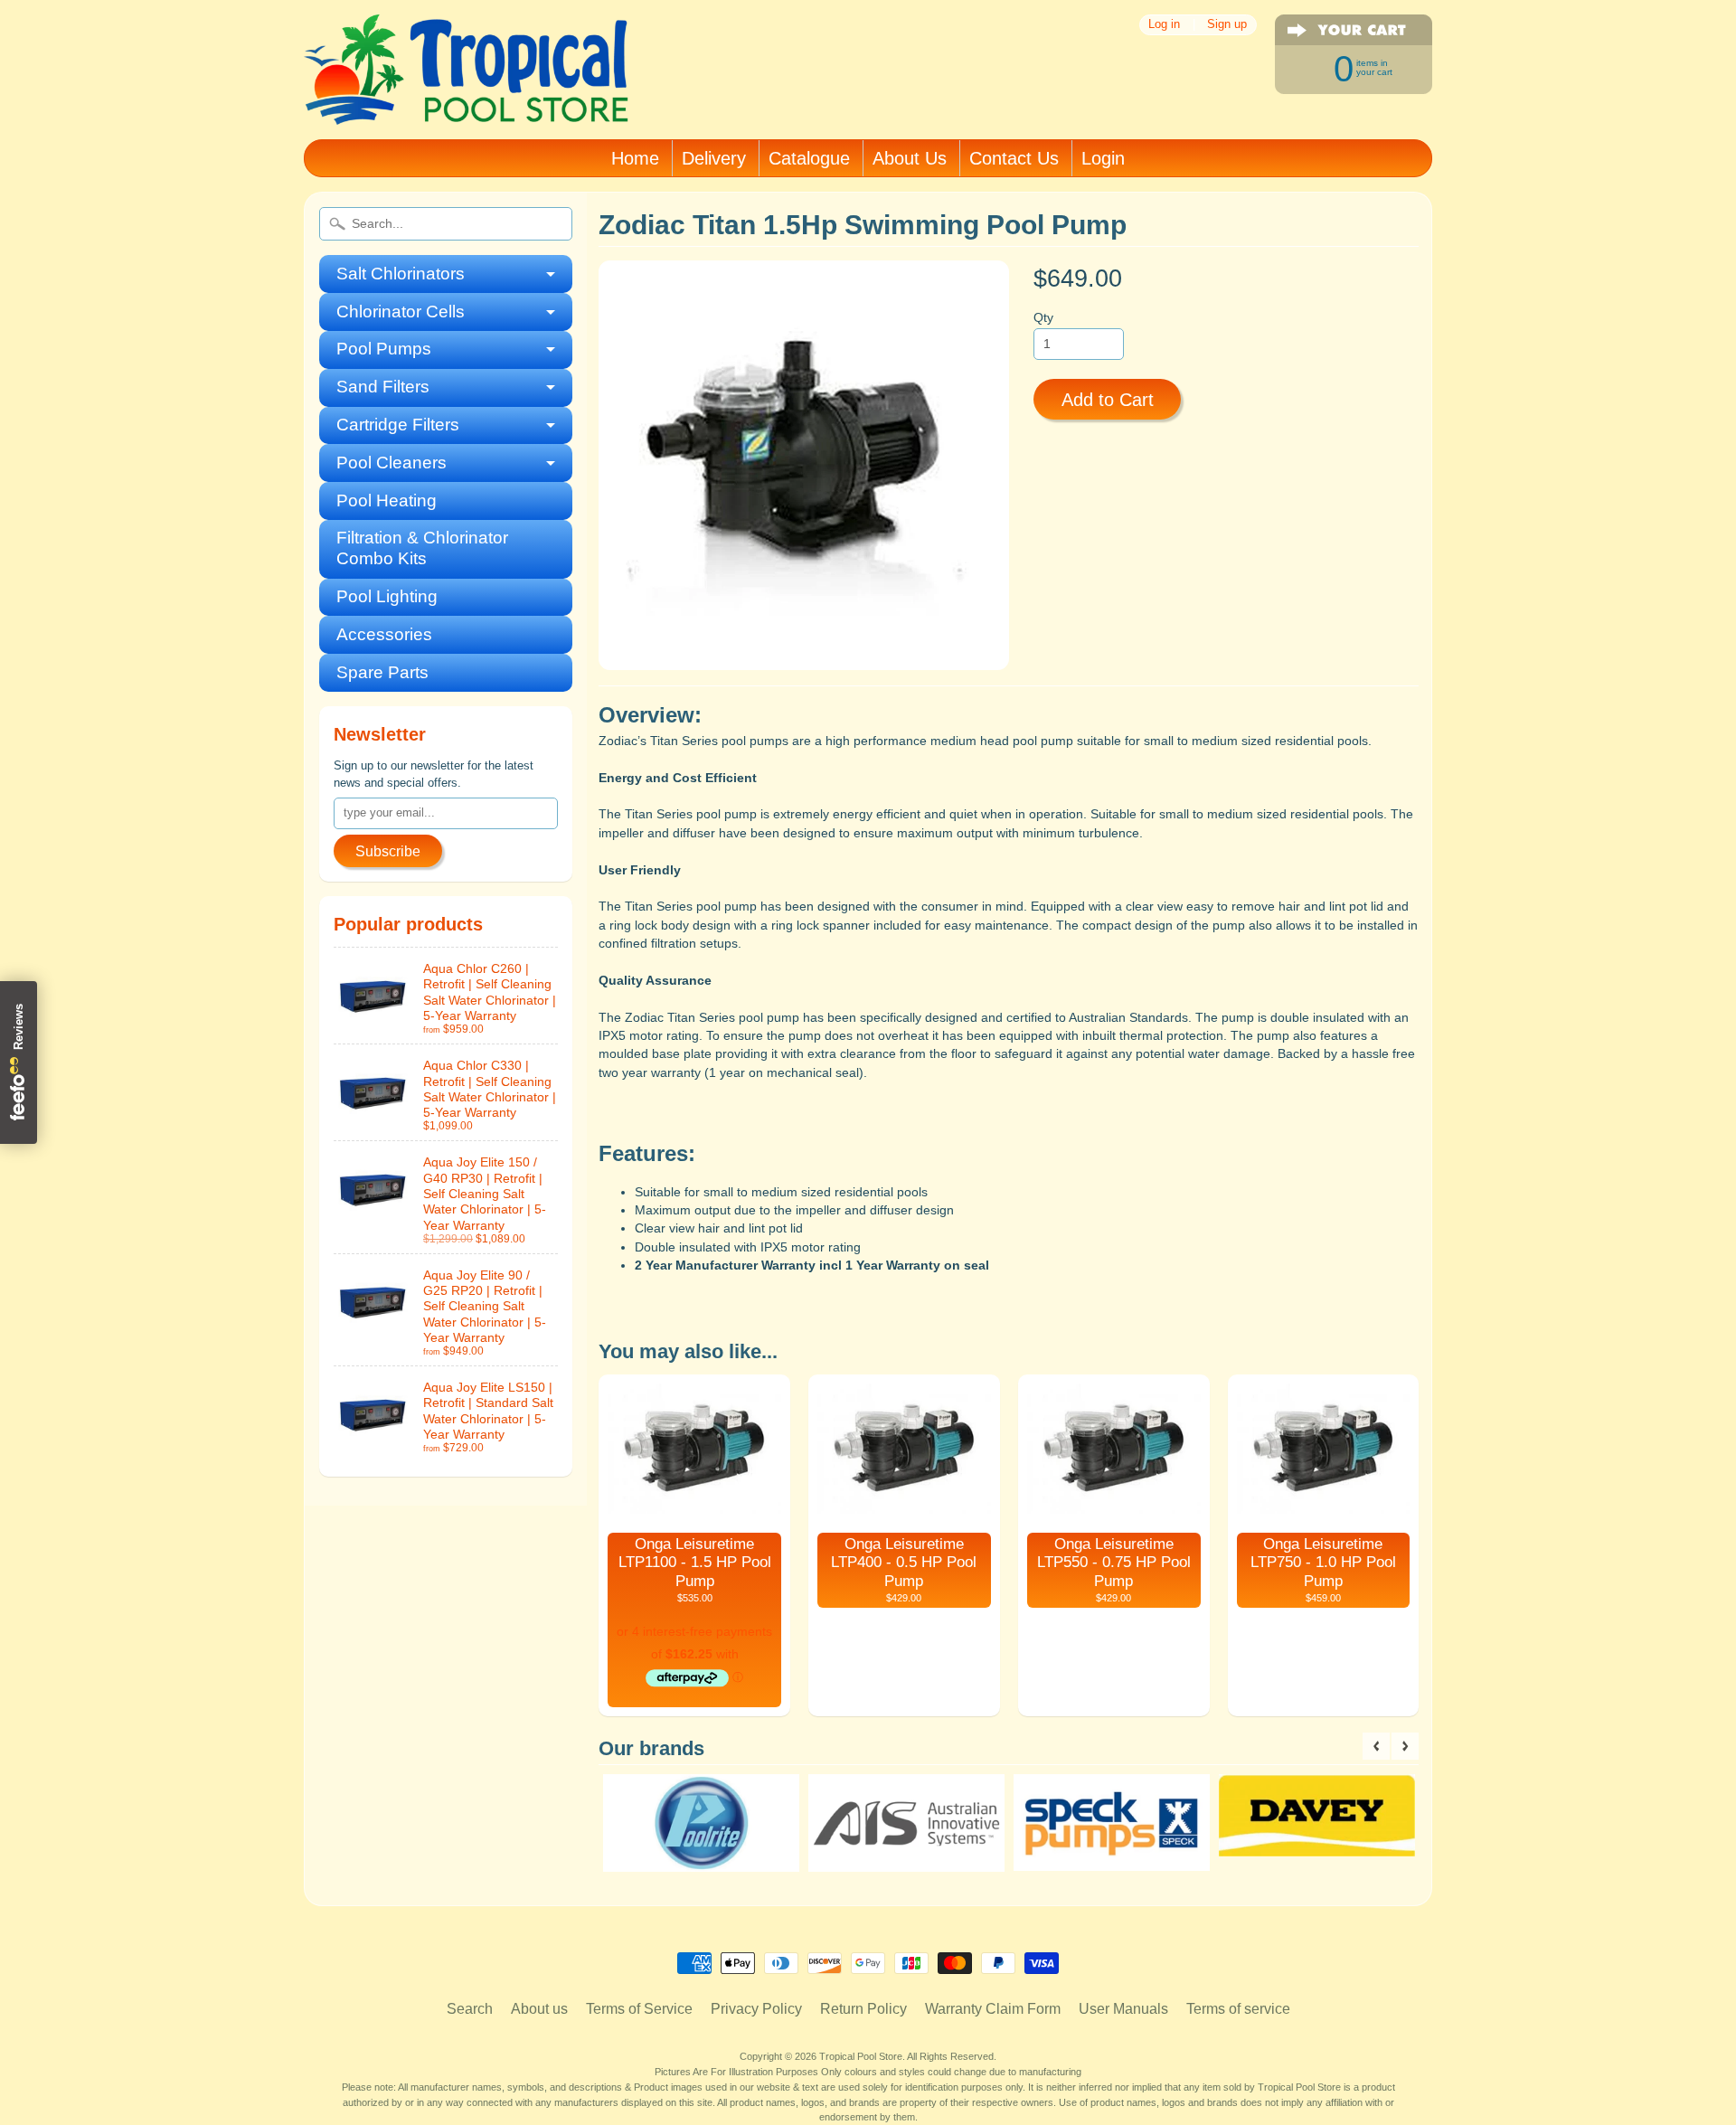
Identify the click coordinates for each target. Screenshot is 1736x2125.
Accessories (384, 634)
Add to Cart (1108, 400)
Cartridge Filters (398, 425)
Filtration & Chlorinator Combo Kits (422, 548)
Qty (1043, 318)
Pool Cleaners (392, 463)
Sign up (1227, 25)
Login (1103, 158)
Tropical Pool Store (861, 2056)
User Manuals (1123, 2009)
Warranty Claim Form (993, 2009)
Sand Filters (383, 387)
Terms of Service (639, 2009)
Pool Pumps (384, 349)
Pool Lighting (387, 596)
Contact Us (1014, 158)
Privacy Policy (756, 2009)
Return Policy (863, 2009)
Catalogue (809, 158)
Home (635, 158)
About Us (910, 158)
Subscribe (388, 851)
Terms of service (1238, 2009)
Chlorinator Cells (401, 312)
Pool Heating (387, 501)
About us (539, 2009)
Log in (1164, 25)
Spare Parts (382, 672)
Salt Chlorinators (401, 274)
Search (470, 2009)
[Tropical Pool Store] (467, 101)
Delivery (714, 158)
